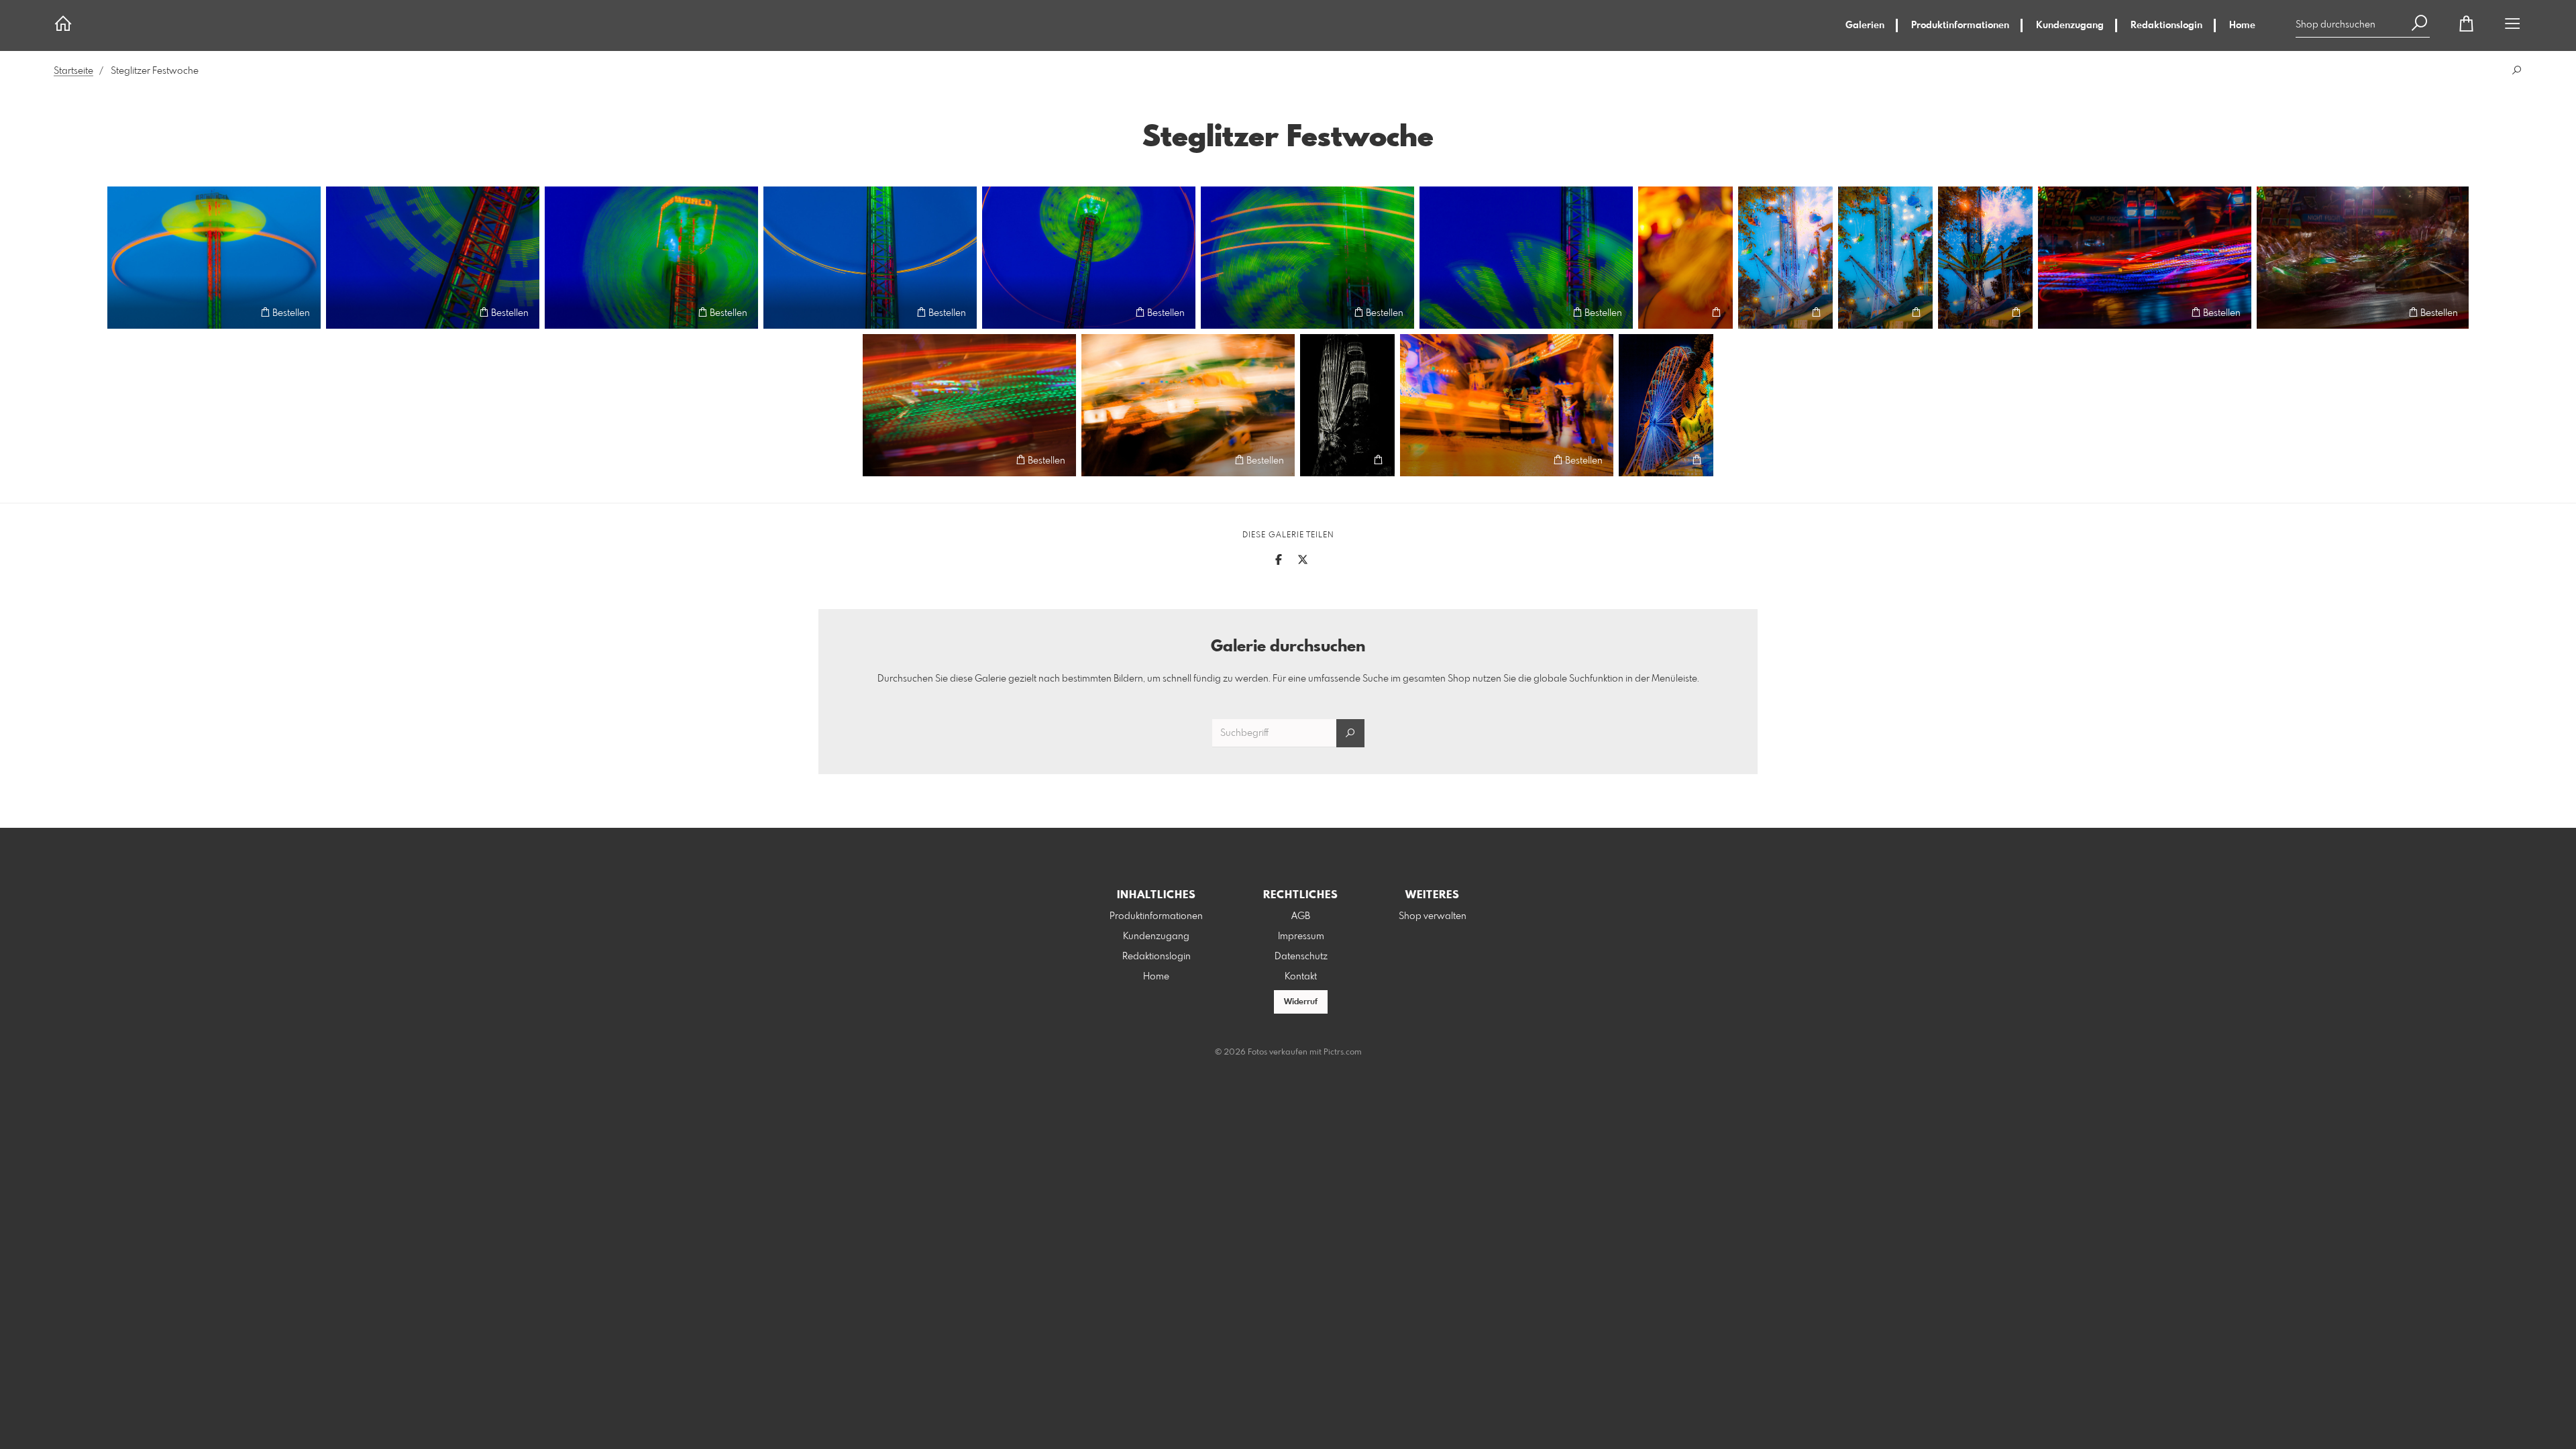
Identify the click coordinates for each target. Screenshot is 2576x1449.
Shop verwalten (1433, 916)
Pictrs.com (1343, 1053)
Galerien (1865, 25)
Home (2242, 25)
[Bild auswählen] (124, 312)
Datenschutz (1301, 957)
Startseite (73, 71)
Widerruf (1301, 1002)
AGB (1301, 916)
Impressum (1301, 936)
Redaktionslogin (2166, 25)
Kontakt (1301, 977)
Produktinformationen (1960, 25)
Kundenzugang (2070, 25)
